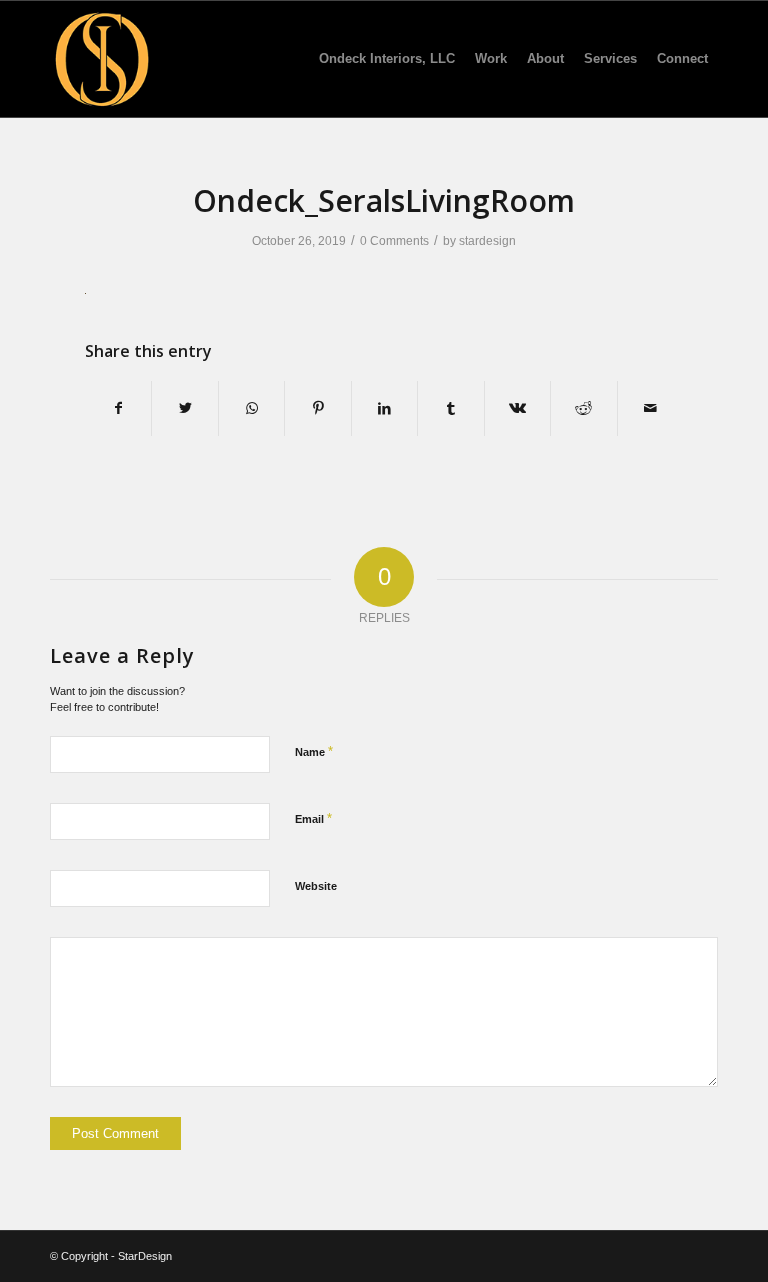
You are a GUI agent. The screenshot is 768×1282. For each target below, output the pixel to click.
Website (316, 886)
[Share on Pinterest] (317, 408)
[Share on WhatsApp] (251, 408)
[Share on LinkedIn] (384, 408)
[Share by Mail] (651, 408)
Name (314, 751)
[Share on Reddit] (583, 408)
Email (313, 818)
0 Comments (394, 241)
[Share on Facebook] (118, 408)
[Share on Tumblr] (450, 408)
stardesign (487, 241)
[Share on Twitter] (184, 408)
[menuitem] (387, 59)
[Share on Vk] (517, 408)
